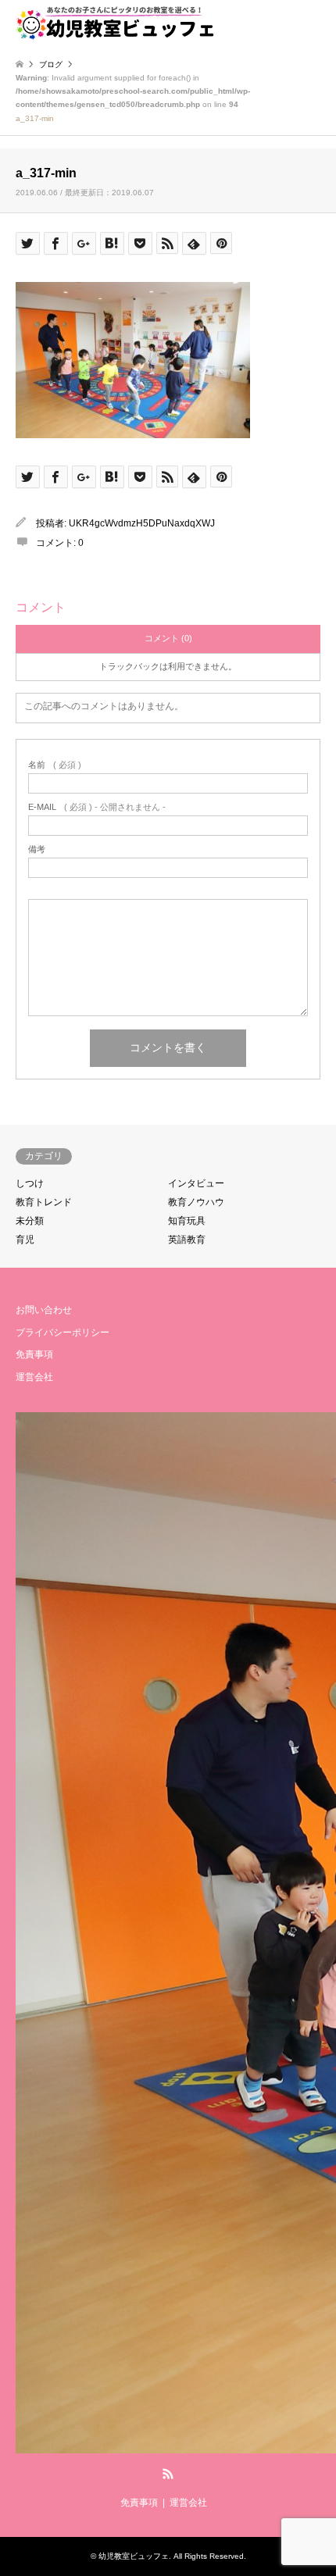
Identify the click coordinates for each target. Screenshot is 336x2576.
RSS (168, 2474)
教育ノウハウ (196, 1202)
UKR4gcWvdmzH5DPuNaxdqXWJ (142, 523)
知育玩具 (187, 1221)
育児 (25, 1240)
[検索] (277, 23)
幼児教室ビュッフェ (134, 2556)
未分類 (30, 1221)
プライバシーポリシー (63, 1333)
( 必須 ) (55, 765)
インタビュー (196, 1183)
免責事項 (34, 1354)
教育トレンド (44, 1202)
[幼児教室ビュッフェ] (115, 23)
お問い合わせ (44, 1310)
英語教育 (187, 1240)
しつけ (30, 1183)
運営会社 (34, 1377)
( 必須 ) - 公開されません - (97, 807)
